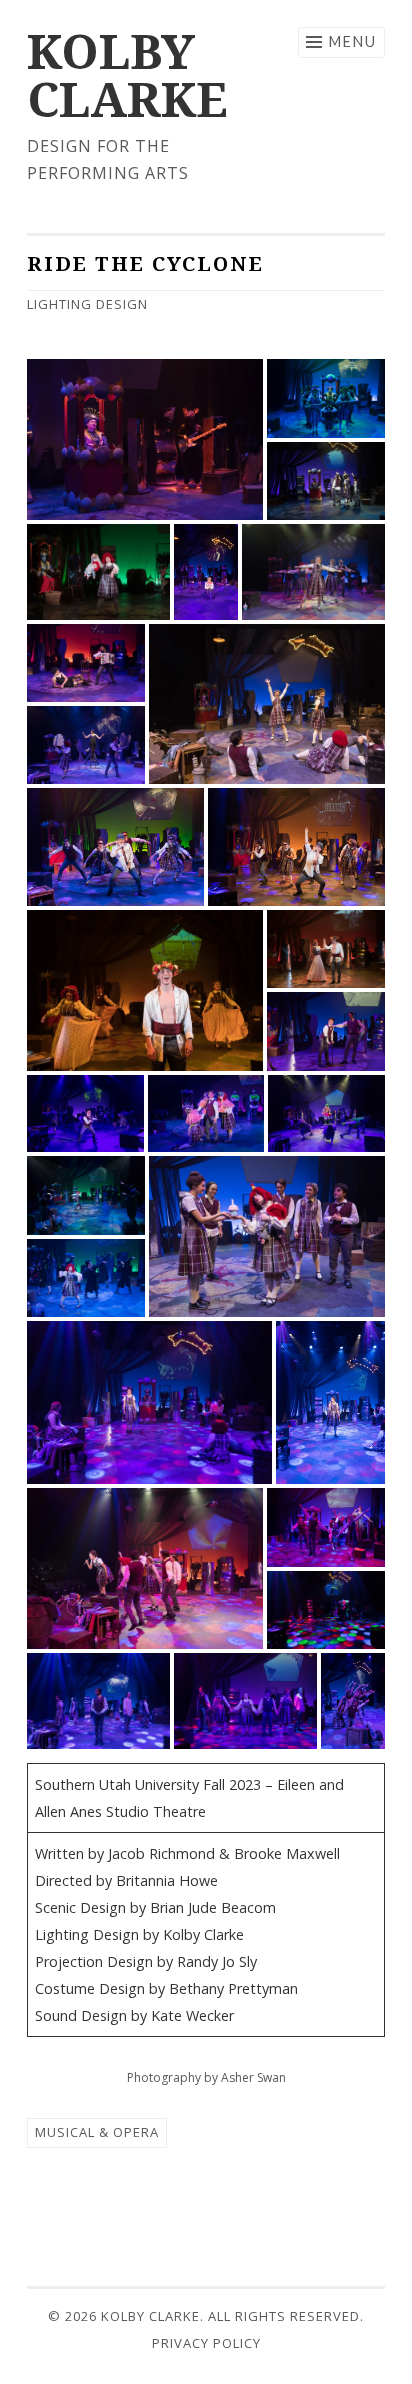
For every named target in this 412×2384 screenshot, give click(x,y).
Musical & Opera (97, 2132)
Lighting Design (87, 304)
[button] (145, 439)
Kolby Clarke (127, 74)
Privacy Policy (206, 2343)
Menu (353, 41)
